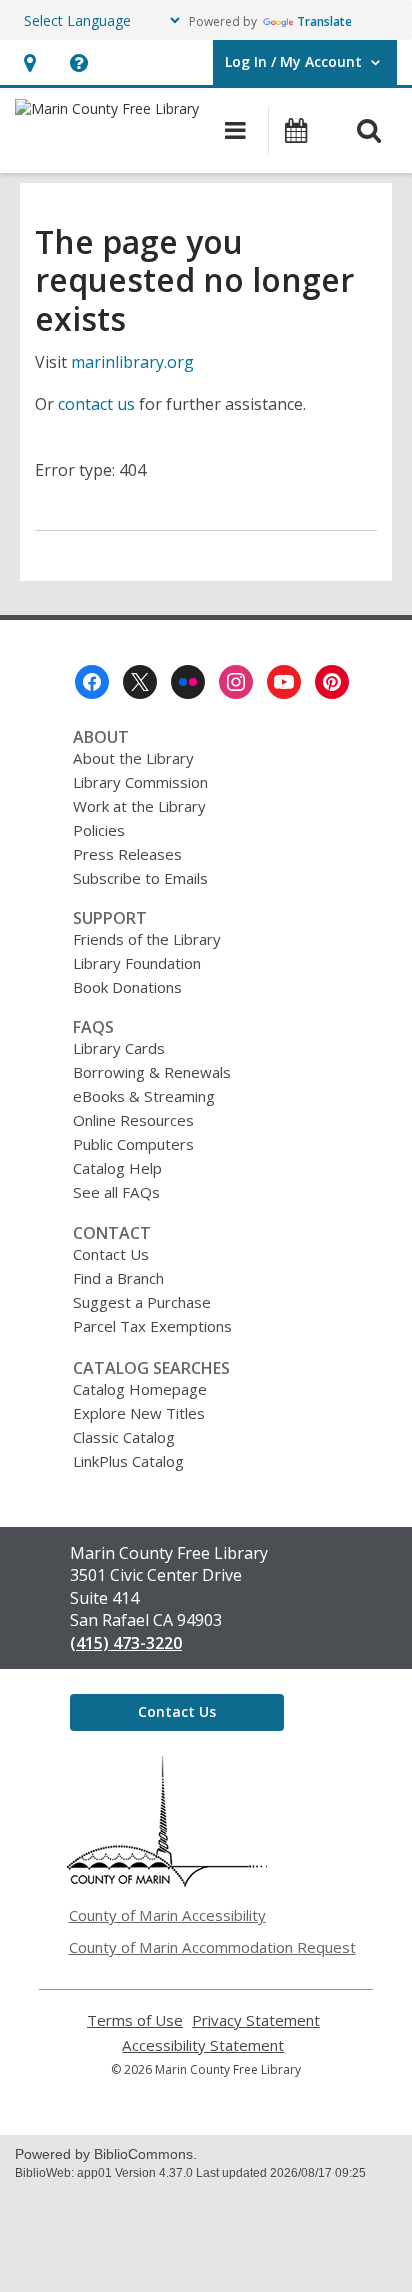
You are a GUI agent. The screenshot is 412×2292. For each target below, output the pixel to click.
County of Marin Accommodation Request (212, 1947)
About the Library (133, 758)
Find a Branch (118, 1278)
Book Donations (127, 987)
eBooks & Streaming (144, 1096)
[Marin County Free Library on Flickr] (188, 682)
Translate (324, 21)
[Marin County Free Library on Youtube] (284, 682)
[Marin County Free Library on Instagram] (236, 682)
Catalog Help (117, 1168)
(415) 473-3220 (126, 1643)
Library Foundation (137, 963)
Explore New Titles (139, 1413)
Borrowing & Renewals (152, 1072)
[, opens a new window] (167, 1881)
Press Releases (127, 854)
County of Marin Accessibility (167, 1915)
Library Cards (119, 1048)
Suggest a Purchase (142, 1302)
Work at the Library (139, 806)
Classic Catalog (124, 1437)
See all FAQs (116, 1192)
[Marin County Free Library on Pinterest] (332, 682)
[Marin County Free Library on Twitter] (140, 682)
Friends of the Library (147, 939)
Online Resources (133, 1120)
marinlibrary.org (132, 362)
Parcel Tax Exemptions (152, 1326)
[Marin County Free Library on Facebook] (92, 682)
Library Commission (140, 782)
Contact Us (111, 1254)
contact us (96, 404)
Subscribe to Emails (140, 878)
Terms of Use (135, 2020)
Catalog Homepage (140, 1389)
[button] (29, 62)
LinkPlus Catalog (128, 1461)
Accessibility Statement (203, 2045)
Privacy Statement (256, 2020)
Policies (99, 830)
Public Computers (133, 1144)
